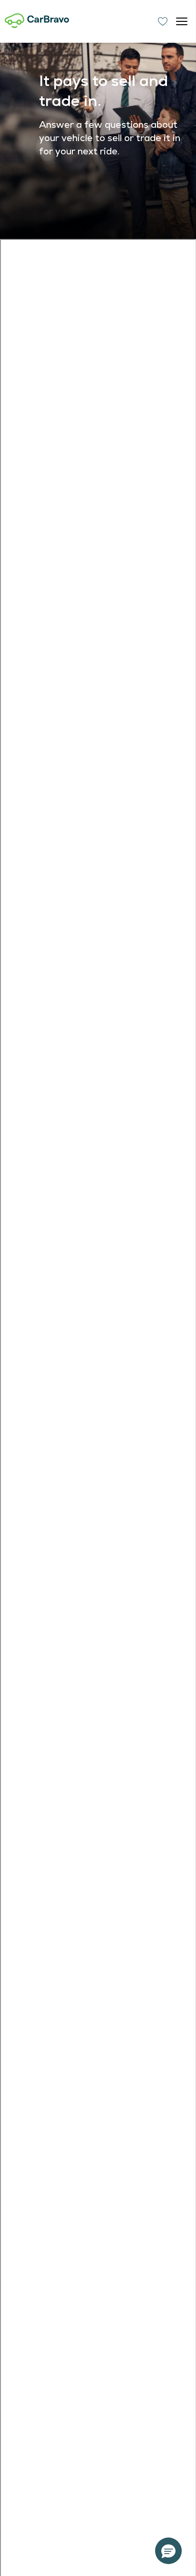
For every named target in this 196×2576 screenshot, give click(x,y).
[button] (168, 2551)
